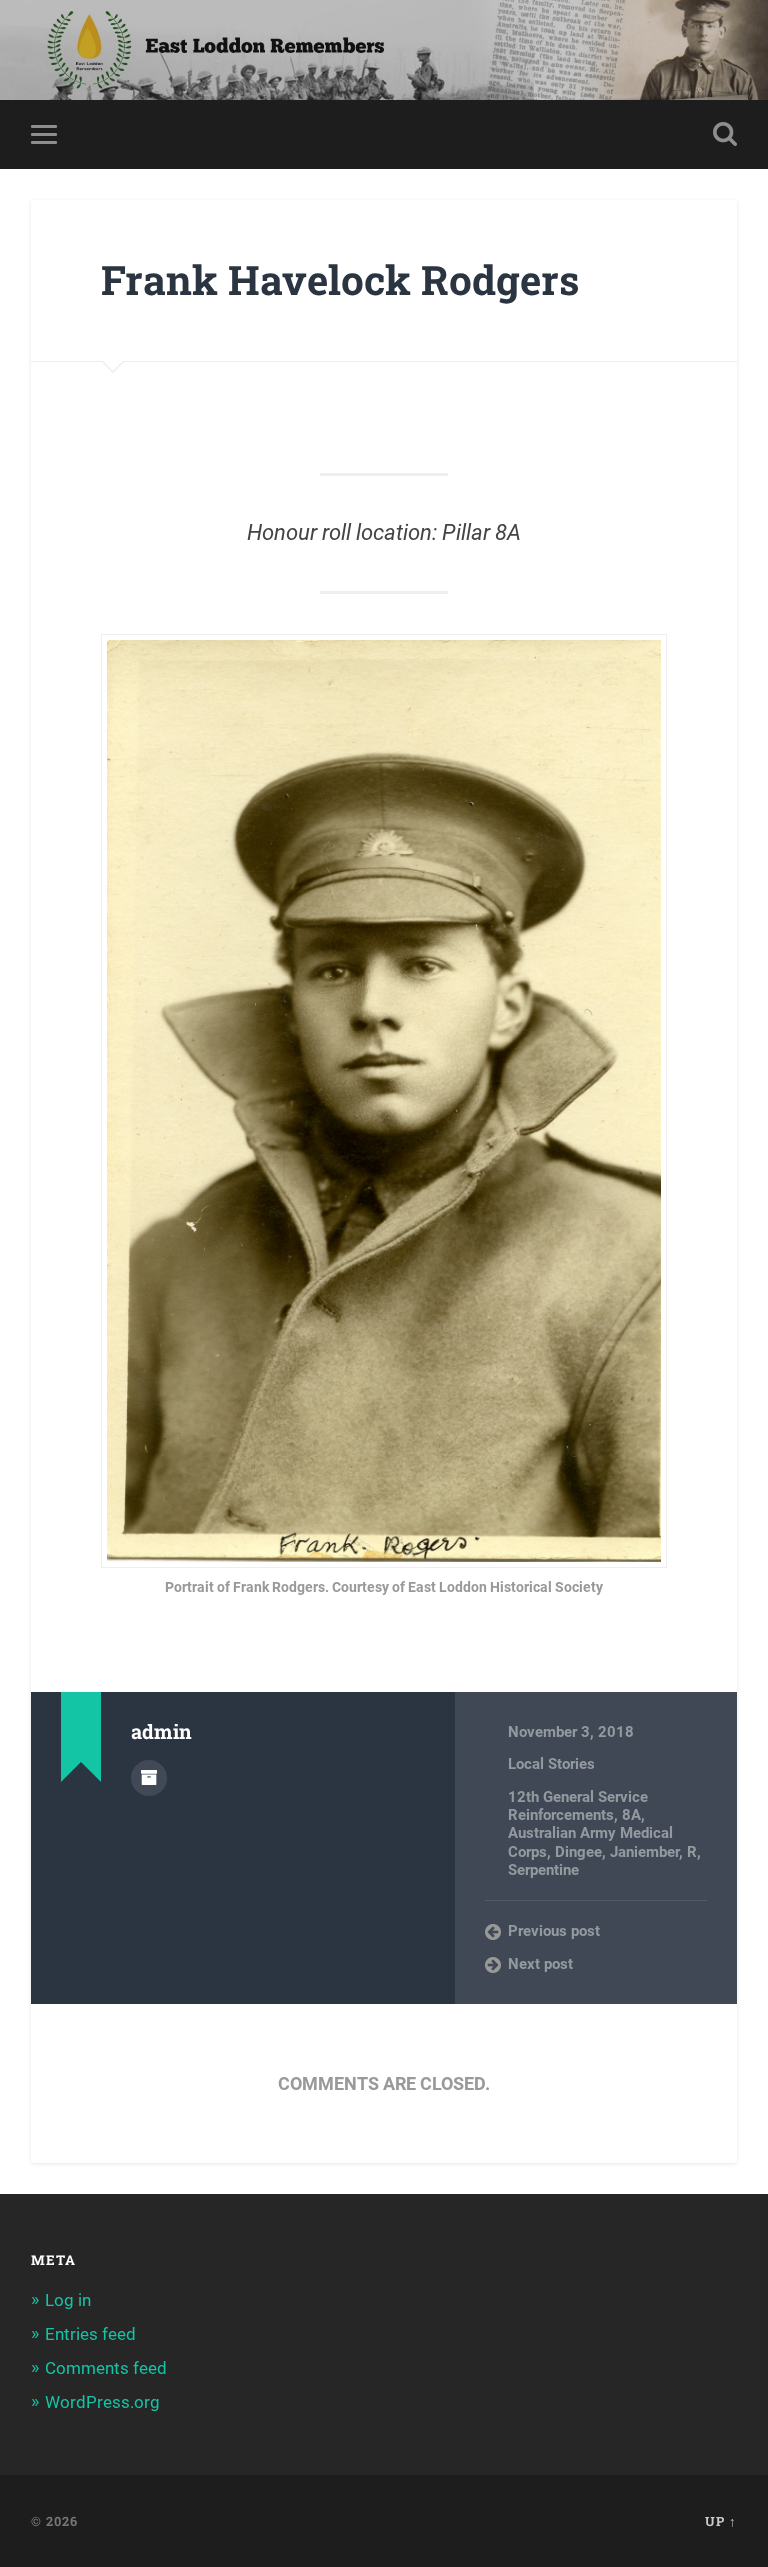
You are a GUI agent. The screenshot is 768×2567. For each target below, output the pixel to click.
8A (631, 1815)
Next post (540, 1964)
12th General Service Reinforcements (578, 1806)
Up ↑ (721, 2521)
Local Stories (551, 1764)
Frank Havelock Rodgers (340, 279)
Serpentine (543, 1870)
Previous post (554, 1931)
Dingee (578, 1852)
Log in (68, 2300)
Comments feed (106, 2368)
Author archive (149, 1778)
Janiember (644, 1852)
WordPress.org (102, 2402)
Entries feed (90, 2334)
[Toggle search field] (725, 134)
